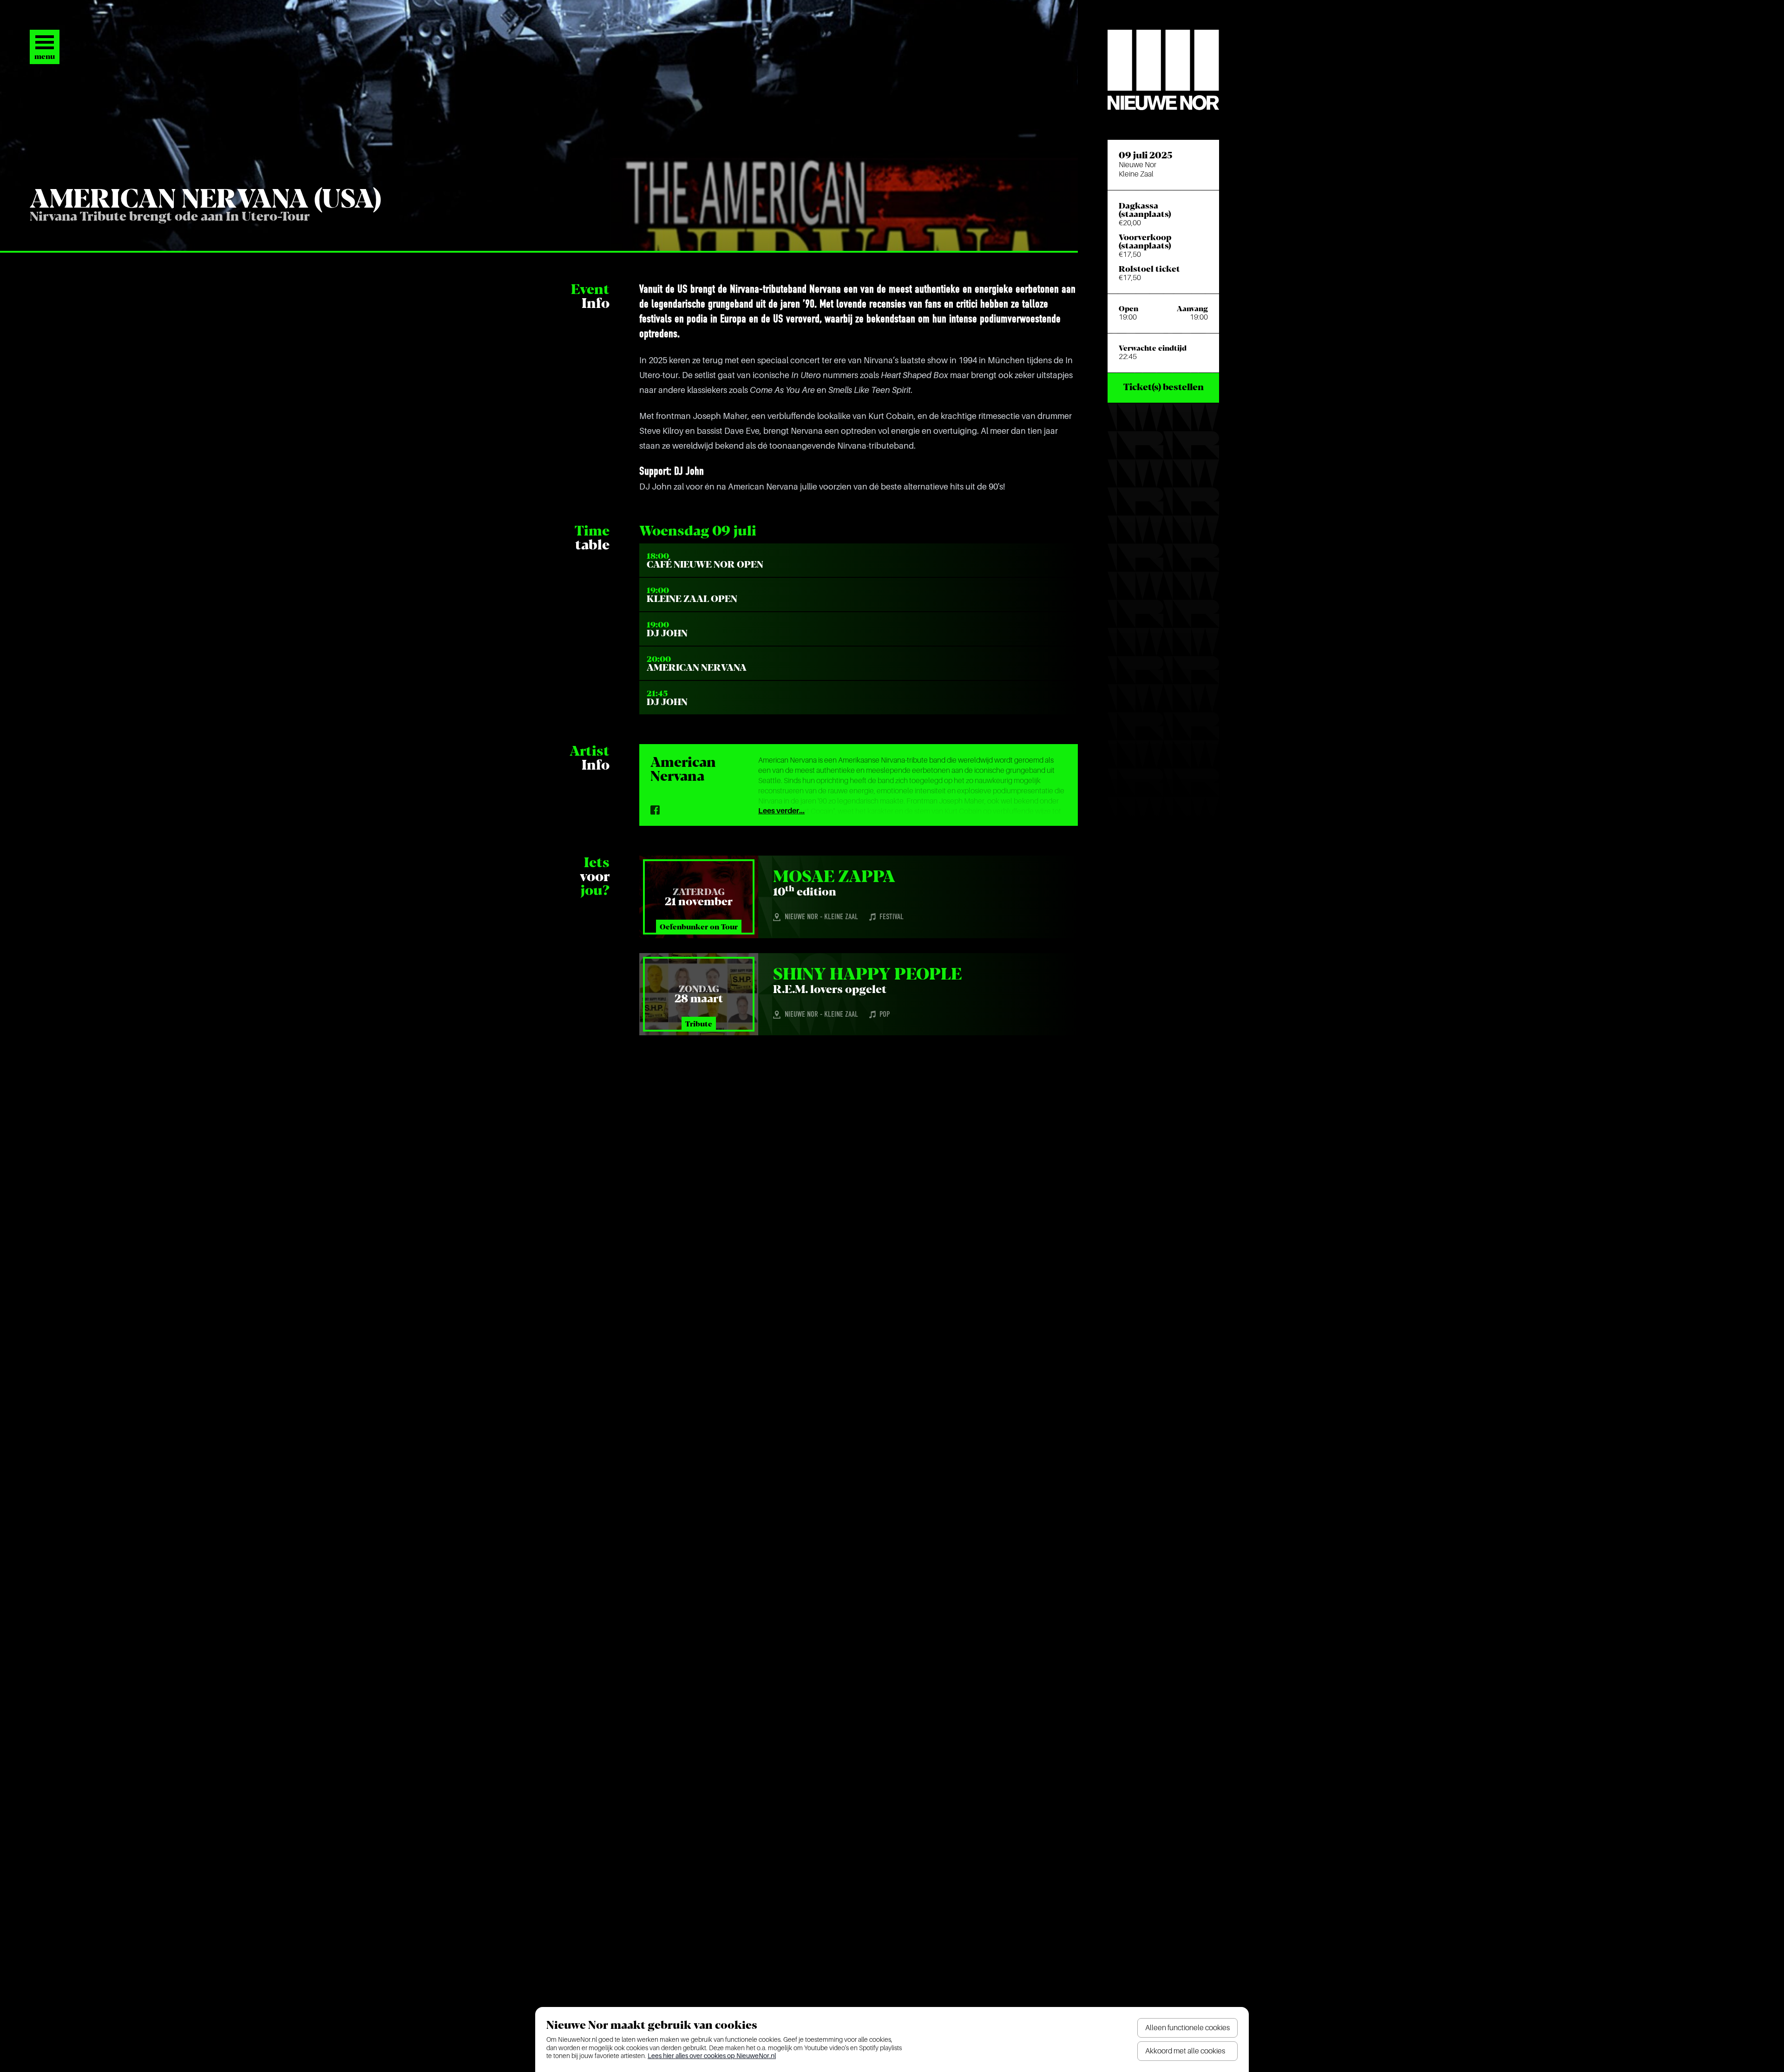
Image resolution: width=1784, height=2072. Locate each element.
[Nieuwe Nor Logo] (1163, 70)
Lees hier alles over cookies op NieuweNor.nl (712, 2056)
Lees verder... (781, 811)
